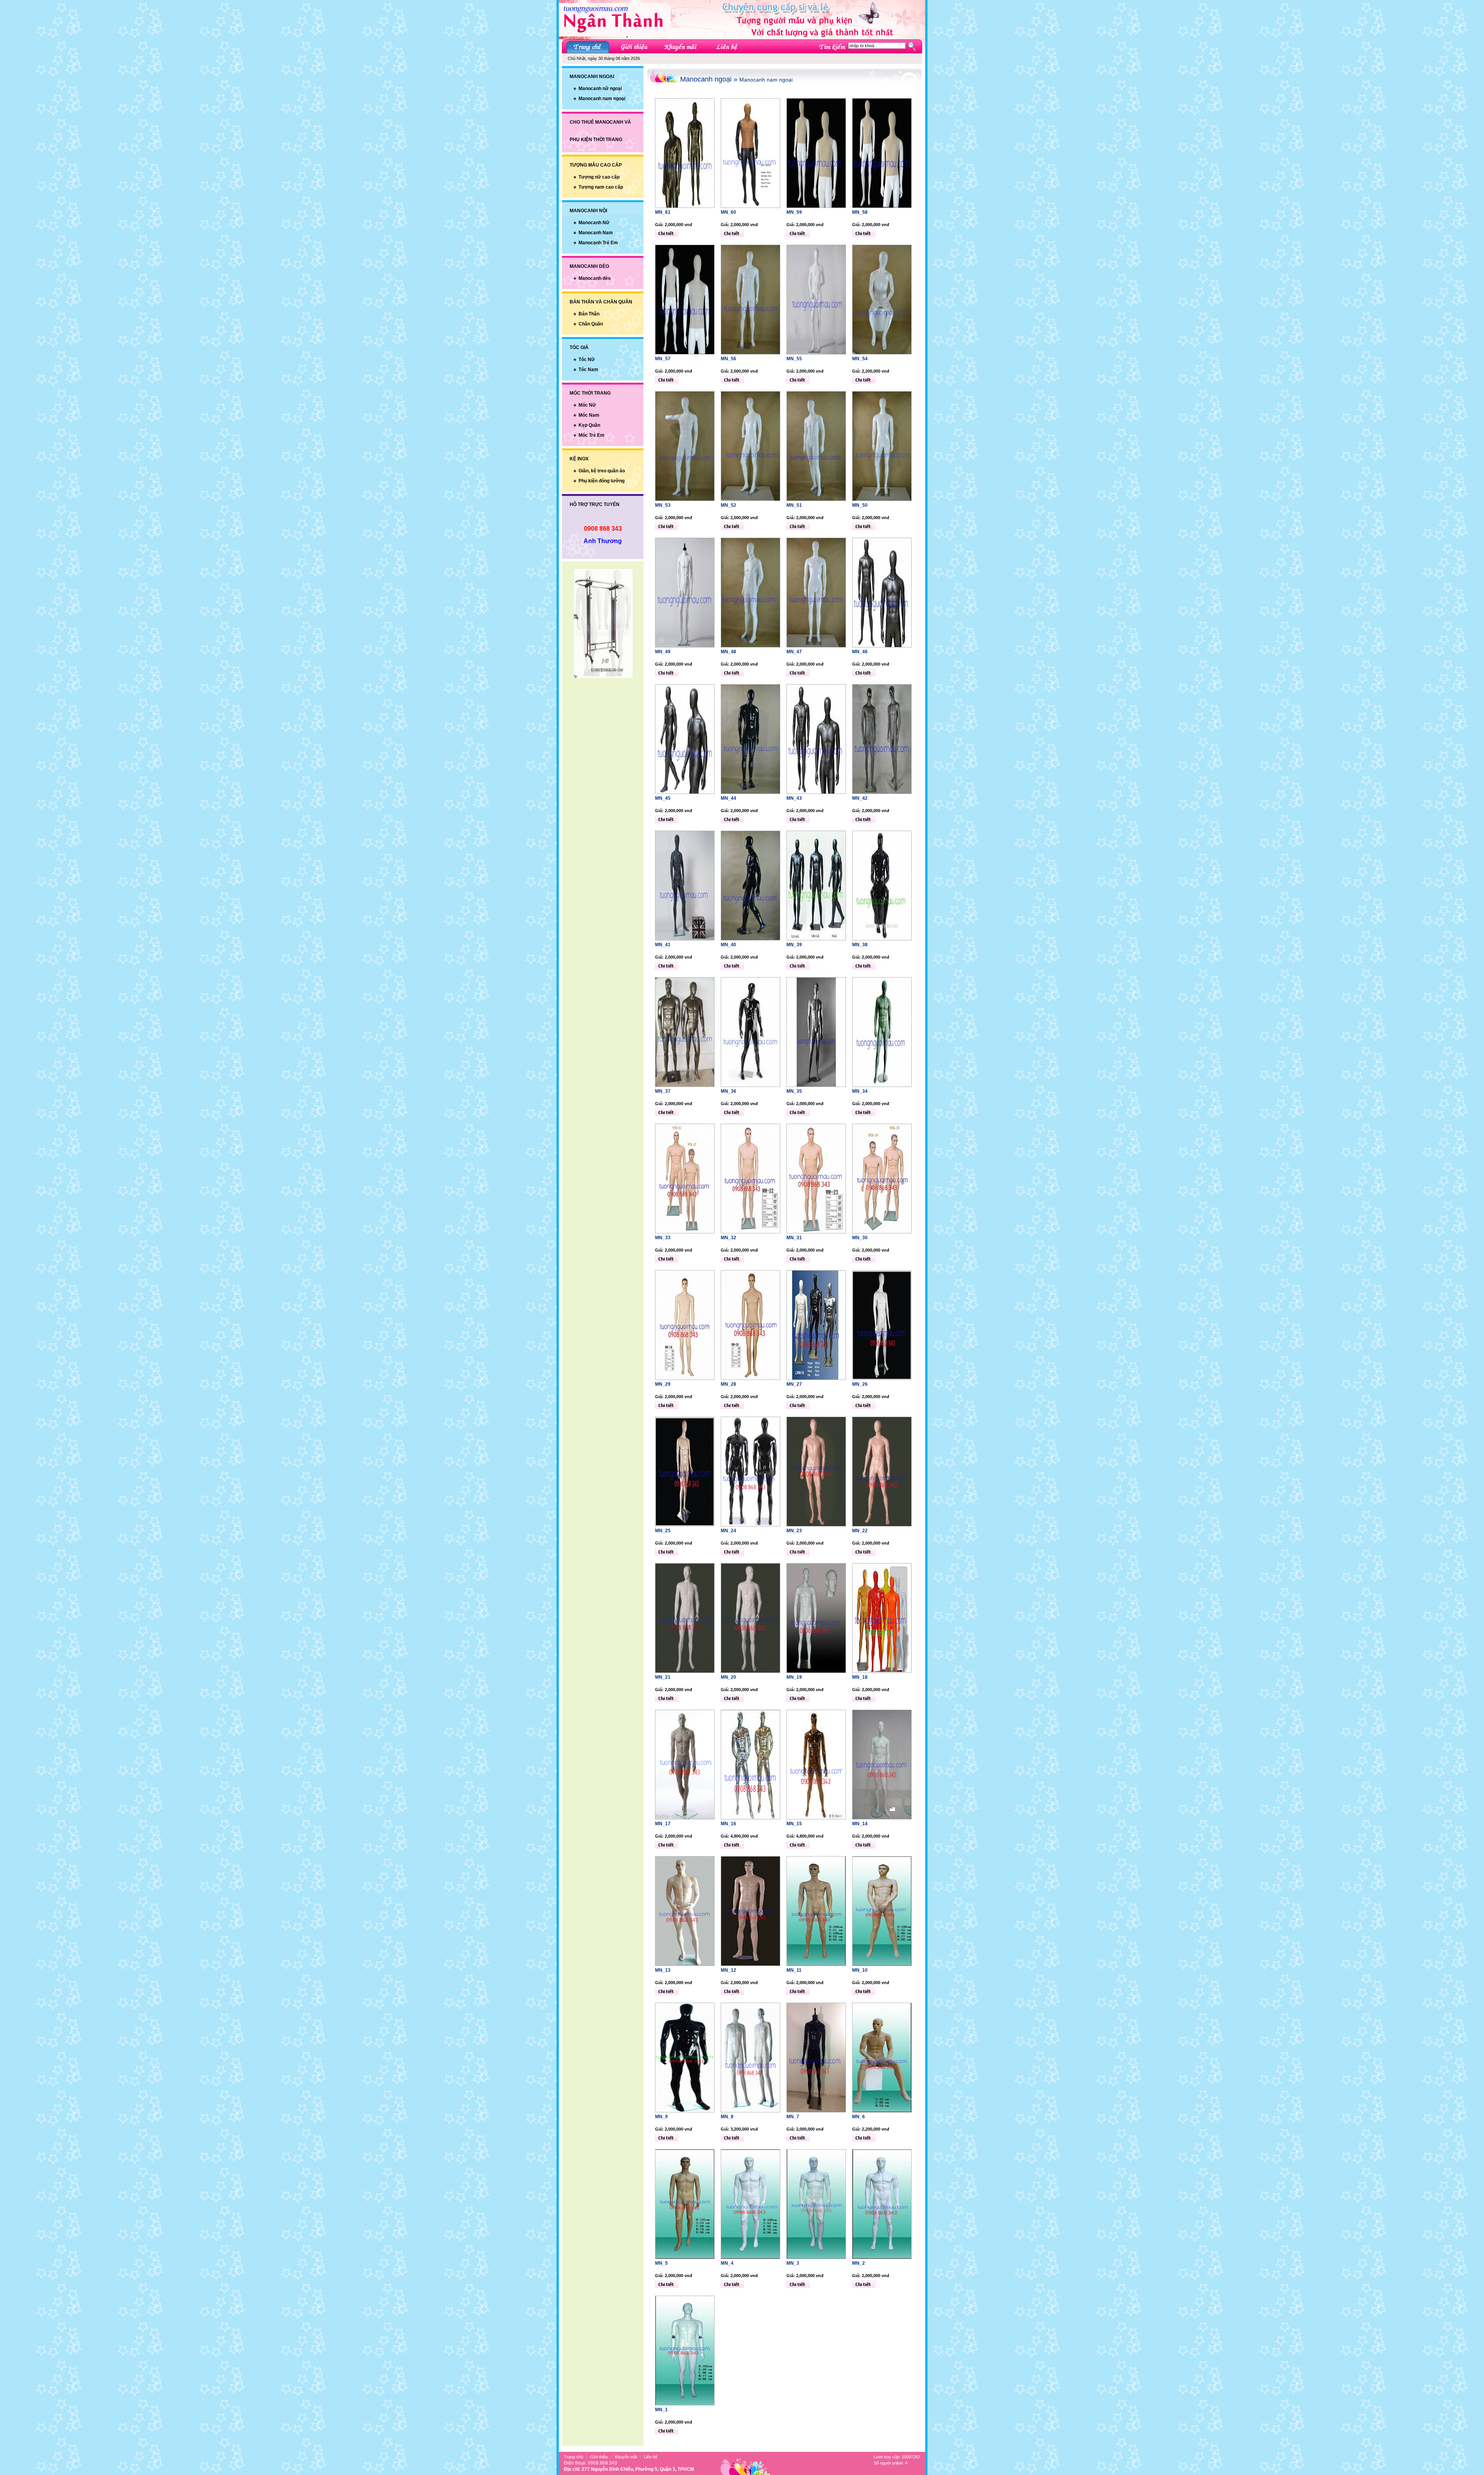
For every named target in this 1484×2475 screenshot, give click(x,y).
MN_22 (860, 1531)
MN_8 (727, 2117)
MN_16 (728, 1824)
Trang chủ (574, 2457)
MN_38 (860, 945)
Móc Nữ (587, 405)
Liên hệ (651, 2457)
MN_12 (728, 1970)
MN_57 (663, 359)
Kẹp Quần (589, 425)
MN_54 (860, 359)
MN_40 (728, 945)
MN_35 (794, 1091)
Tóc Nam (588, 370)
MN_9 (661, 2117)
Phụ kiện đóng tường (602, 481)
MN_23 (794, 1531)
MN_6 (859, 2117)
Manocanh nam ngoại (602, 99)
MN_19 (794, 1677)
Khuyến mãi (626, 2457)
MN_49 (663, 652)
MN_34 (860, 1091)
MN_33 (663, 1238)
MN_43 (794, 798)
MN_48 (728, 652)
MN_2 (859, 2263)
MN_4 (727, 2263)
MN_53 (663, 505)
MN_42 (860, 798)
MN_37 (663, 1091)
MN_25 (663, 1531)
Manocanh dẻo (595, 278)
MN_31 (794, 1238)
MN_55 (794, 359)
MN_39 (794, 945)
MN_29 (663, 1384)
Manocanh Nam (596, 233)
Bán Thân (589, 314)
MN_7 (793, 2117)
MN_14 (860, 1824)
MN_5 (661, 2263)
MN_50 (860, 505)
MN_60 (728, 212)
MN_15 (794, 1824)
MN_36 (728, 1091)
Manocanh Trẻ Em (598, 243)
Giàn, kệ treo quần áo (602, 471)
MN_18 (860, 1677)
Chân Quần (591, 324)
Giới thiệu (599, 2457)
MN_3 (793, 2263)
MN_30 (860, 1238)
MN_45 (663, 798)
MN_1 (661, 2410)
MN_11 (794, 1970)
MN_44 (728, 798)
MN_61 (663, 212)
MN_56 (728, 359)
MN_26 (860, 1384)
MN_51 (794, 505)
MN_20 (728, 1677)
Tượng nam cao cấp (601, 187)
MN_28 (728, 1384)
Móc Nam (589, 415)
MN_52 (728, 505)
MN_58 (860, 212)
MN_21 (663, 1677)
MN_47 (794, 652)
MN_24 (728, 1531)
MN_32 (728, 1238)
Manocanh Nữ (594, 223)
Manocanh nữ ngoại (600, 89)
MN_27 (794, 1384)
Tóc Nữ (587, 359)
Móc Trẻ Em (591, 435)
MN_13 (663, 1970)
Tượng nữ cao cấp (599, 177)
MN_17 (663, 1824)
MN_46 (860, 652)
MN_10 (860, 1970)
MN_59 (794, 212)
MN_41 (663, 945)
